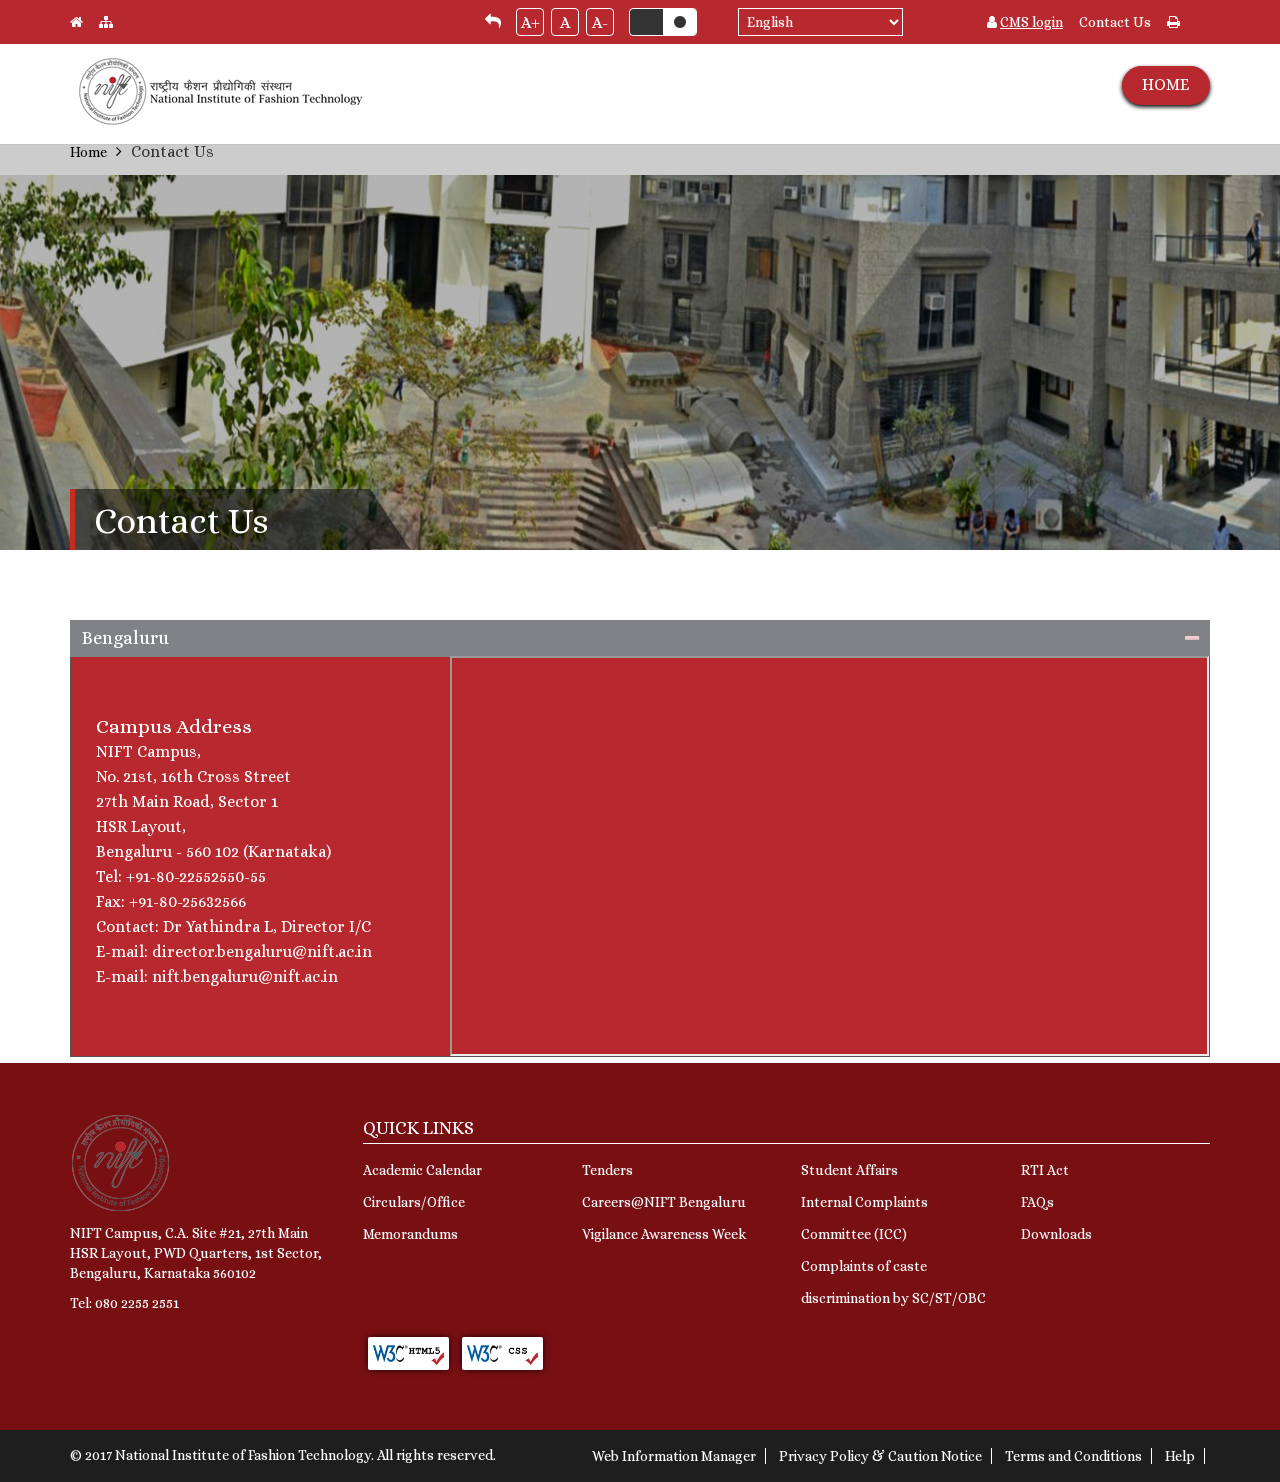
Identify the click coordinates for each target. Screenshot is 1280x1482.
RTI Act (1045, 1170)
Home (88, 152)
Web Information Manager (674, 1456)
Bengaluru (125, 638)
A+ (530, 22)
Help (1180, 1456)
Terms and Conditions (1073, 1456)
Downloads (1056, 1234)
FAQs (1037, 1202)
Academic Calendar (422, 1170)
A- (600, 22)
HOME (1165, 84)
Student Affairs (849, 1170)
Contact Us (1115, 22)
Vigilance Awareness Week (664, 1234)
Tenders (607, 1170)
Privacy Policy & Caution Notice (880, 1456)
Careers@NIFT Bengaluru (664, 1202)
